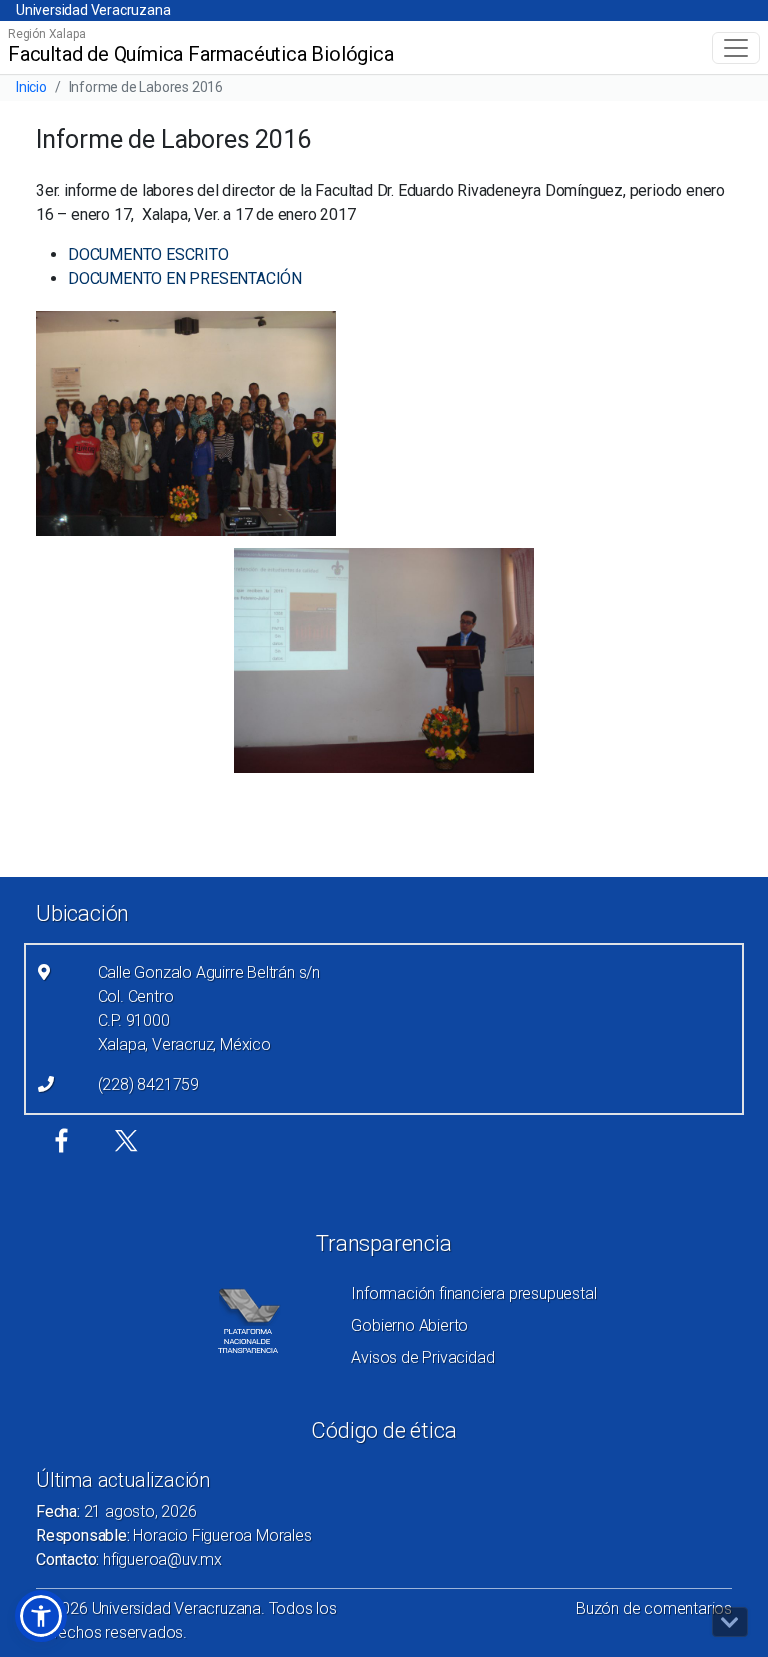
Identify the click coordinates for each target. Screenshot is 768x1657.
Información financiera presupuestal (473, 1293)
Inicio (31, 87)
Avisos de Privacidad (422, 1357)
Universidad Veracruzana (93, 10)
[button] (41, 1616)
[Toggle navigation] (736, 48)
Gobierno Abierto (409, 1325)
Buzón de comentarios (654, 1608)
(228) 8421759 (148, 1084)
